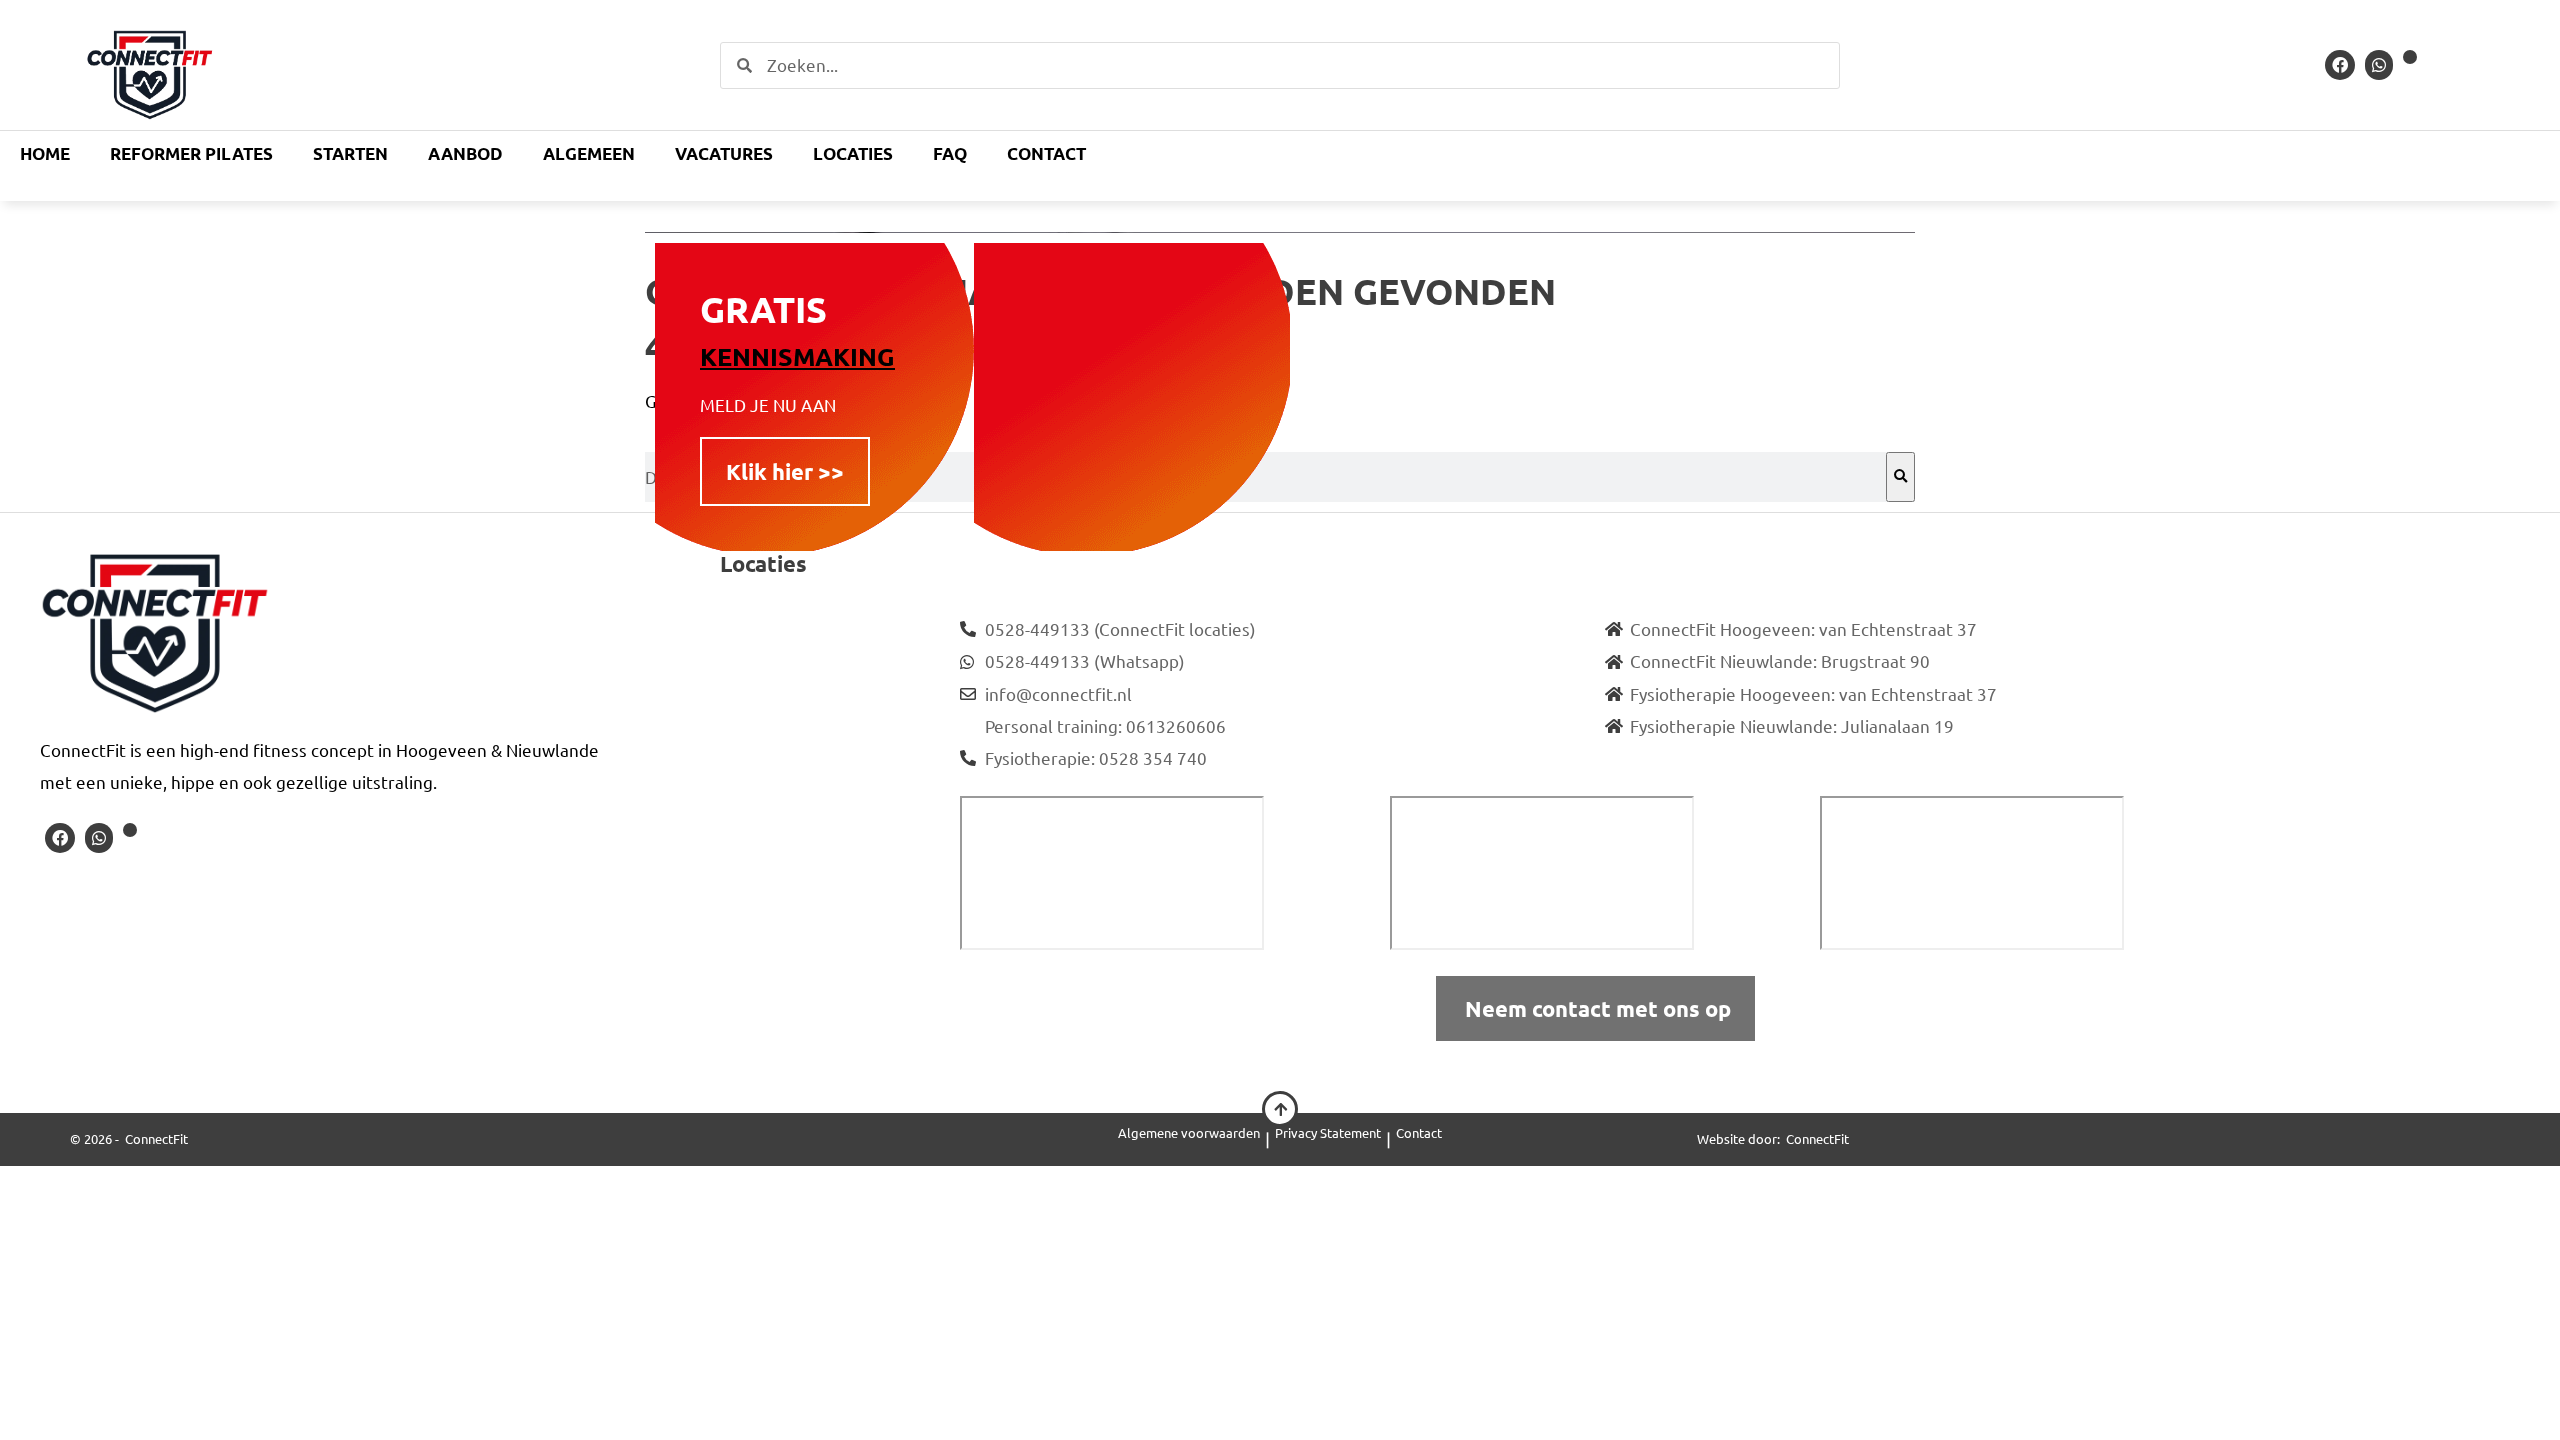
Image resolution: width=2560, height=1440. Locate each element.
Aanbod (465, 153)
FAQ (950, 153)
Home (45, 153)
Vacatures (724, 153)
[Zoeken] (1900, 477)
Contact (1046, 153)
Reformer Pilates (191, 153)
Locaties (853, 153)
